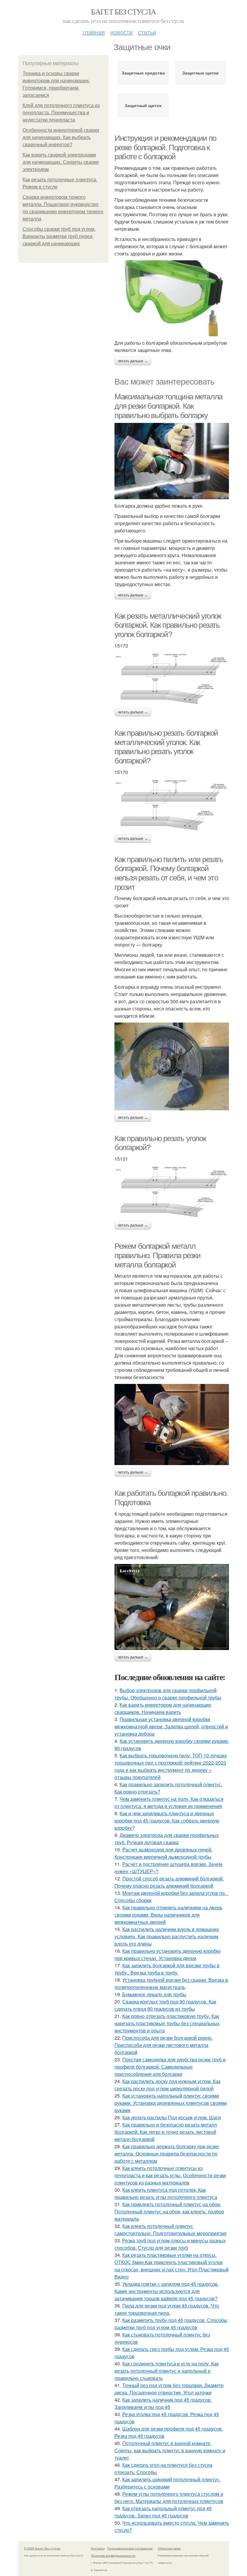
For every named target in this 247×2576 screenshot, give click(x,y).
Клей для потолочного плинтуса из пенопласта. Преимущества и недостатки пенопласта (61, 113)
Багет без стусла (123, 11)
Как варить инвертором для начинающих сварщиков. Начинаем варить (163, 1708)
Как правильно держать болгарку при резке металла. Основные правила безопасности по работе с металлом (167, 2154)
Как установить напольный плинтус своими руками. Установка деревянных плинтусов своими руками (171, 2103)
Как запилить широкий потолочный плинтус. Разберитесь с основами (167, 2483)
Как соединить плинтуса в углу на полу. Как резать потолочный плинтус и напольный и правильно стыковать (167, 2371)
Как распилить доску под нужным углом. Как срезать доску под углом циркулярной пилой (167, 2085)
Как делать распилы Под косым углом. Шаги (172, 2117)
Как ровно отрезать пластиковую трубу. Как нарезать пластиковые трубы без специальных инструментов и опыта (167, 2023)
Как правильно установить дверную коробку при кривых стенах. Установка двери (168, 1954)
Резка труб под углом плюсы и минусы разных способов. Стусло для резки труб (170, 2244)
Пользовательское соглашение (130, 2548)
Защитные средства (143, 73)
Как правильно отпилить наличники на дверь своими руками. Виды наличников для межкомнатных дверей (168, 1915)
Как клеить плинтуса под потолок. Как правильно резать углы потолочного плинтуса (166, 2193)
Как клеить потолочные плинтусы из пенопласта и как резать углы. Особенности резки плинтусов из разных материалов (170, 2175)
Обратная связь (169, 2548)
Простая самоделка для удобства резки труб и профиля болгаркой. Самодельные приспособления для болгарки (170, 2067)
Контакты (98, 2548)
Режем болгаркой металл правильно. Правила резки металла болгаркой (157, 1255)
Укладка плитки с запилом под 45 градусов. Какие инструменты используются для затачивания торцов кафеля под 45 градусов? (167, 2291)
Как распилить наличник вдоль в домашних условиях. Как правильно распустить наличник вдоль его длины (167, 1936)
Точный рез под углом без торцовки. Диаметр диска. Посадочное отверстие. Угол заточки (169, 2389)
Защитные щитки (200, 73)
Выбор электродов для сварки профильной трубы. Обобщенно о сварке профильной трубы (168, 1694)
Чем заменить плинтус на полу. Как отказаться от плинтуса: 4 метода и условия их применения (169, 1802)
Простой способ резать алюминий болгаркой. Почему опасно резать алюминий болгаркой (169, 1882)
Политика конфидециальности (113, 2555)
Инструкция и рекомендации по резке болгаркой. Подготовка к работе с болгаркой (165, 147)
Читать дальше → (133, 361)
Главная (94, 32)
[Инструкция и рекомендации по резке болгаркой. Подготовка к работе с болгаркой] (172, 298)
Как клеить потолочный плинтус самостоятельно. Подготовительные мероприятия (170, 2230)
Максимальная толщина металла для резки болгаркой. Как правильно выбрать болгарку (168, 406)
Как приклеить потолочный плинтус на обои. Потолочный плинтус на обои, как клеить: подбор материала (169, 2211)
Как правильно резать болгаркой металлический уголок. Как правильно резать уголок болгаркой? (166, 747)
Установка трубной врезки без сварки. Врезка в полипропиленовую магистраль (171, 1983)
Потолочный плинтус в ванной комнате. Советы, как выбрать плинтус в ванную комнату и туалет (170, 2450)
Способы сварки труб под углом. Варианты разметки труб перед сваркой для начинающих (59, 236)
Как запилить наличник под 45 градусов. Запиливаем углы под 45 (163, 2403)
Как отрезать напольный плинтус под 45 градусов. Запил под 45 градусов (163, 2512)
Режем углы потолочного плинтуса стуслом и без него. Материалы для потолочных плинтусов (169, 2497)
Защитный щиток (143, 105)
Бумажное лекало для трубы (154, 1994)
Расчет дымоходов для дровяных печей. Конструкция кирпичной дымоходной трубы (163, 1853)
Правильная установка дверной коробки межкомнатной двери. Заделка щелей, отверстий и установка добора (171, 1726)
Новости (121, 32)
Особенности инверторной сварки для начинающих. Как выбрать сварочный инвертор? (61, 137)
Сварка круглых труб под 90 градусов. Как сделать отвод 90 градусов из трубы (165, 2005)
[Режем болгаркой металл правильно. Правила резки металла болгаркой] (172, 1424)
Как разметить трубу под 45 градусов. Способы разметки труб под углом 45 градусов (171, 2324)
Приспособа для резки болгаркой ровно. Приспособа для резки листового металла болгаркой (164, 2045)
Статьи (147, 32)
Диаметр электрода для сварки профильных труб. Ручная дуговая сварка (167, 1839)
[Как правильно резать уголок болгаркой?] (172, 1192)
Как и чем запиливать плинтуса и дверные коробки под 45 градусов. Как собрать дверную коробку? (167, 1821)
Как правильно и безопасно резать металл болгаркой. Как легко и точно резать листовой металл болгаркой (166, 2132)
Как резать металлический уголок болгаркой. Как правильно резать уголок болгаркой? (168, 625)
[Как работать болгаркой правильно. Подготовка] (172, 1607)
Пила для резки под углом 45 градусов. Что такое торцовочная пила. (167, 2309)
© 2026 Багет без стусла (42, 2548)
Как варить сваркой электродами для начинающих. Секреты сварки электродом (61, 162)
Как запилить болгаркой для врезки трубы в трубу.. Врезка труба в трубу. (167, 1969)
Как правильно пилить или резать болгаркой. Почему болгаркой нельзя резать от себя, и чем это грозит (169, 873)
